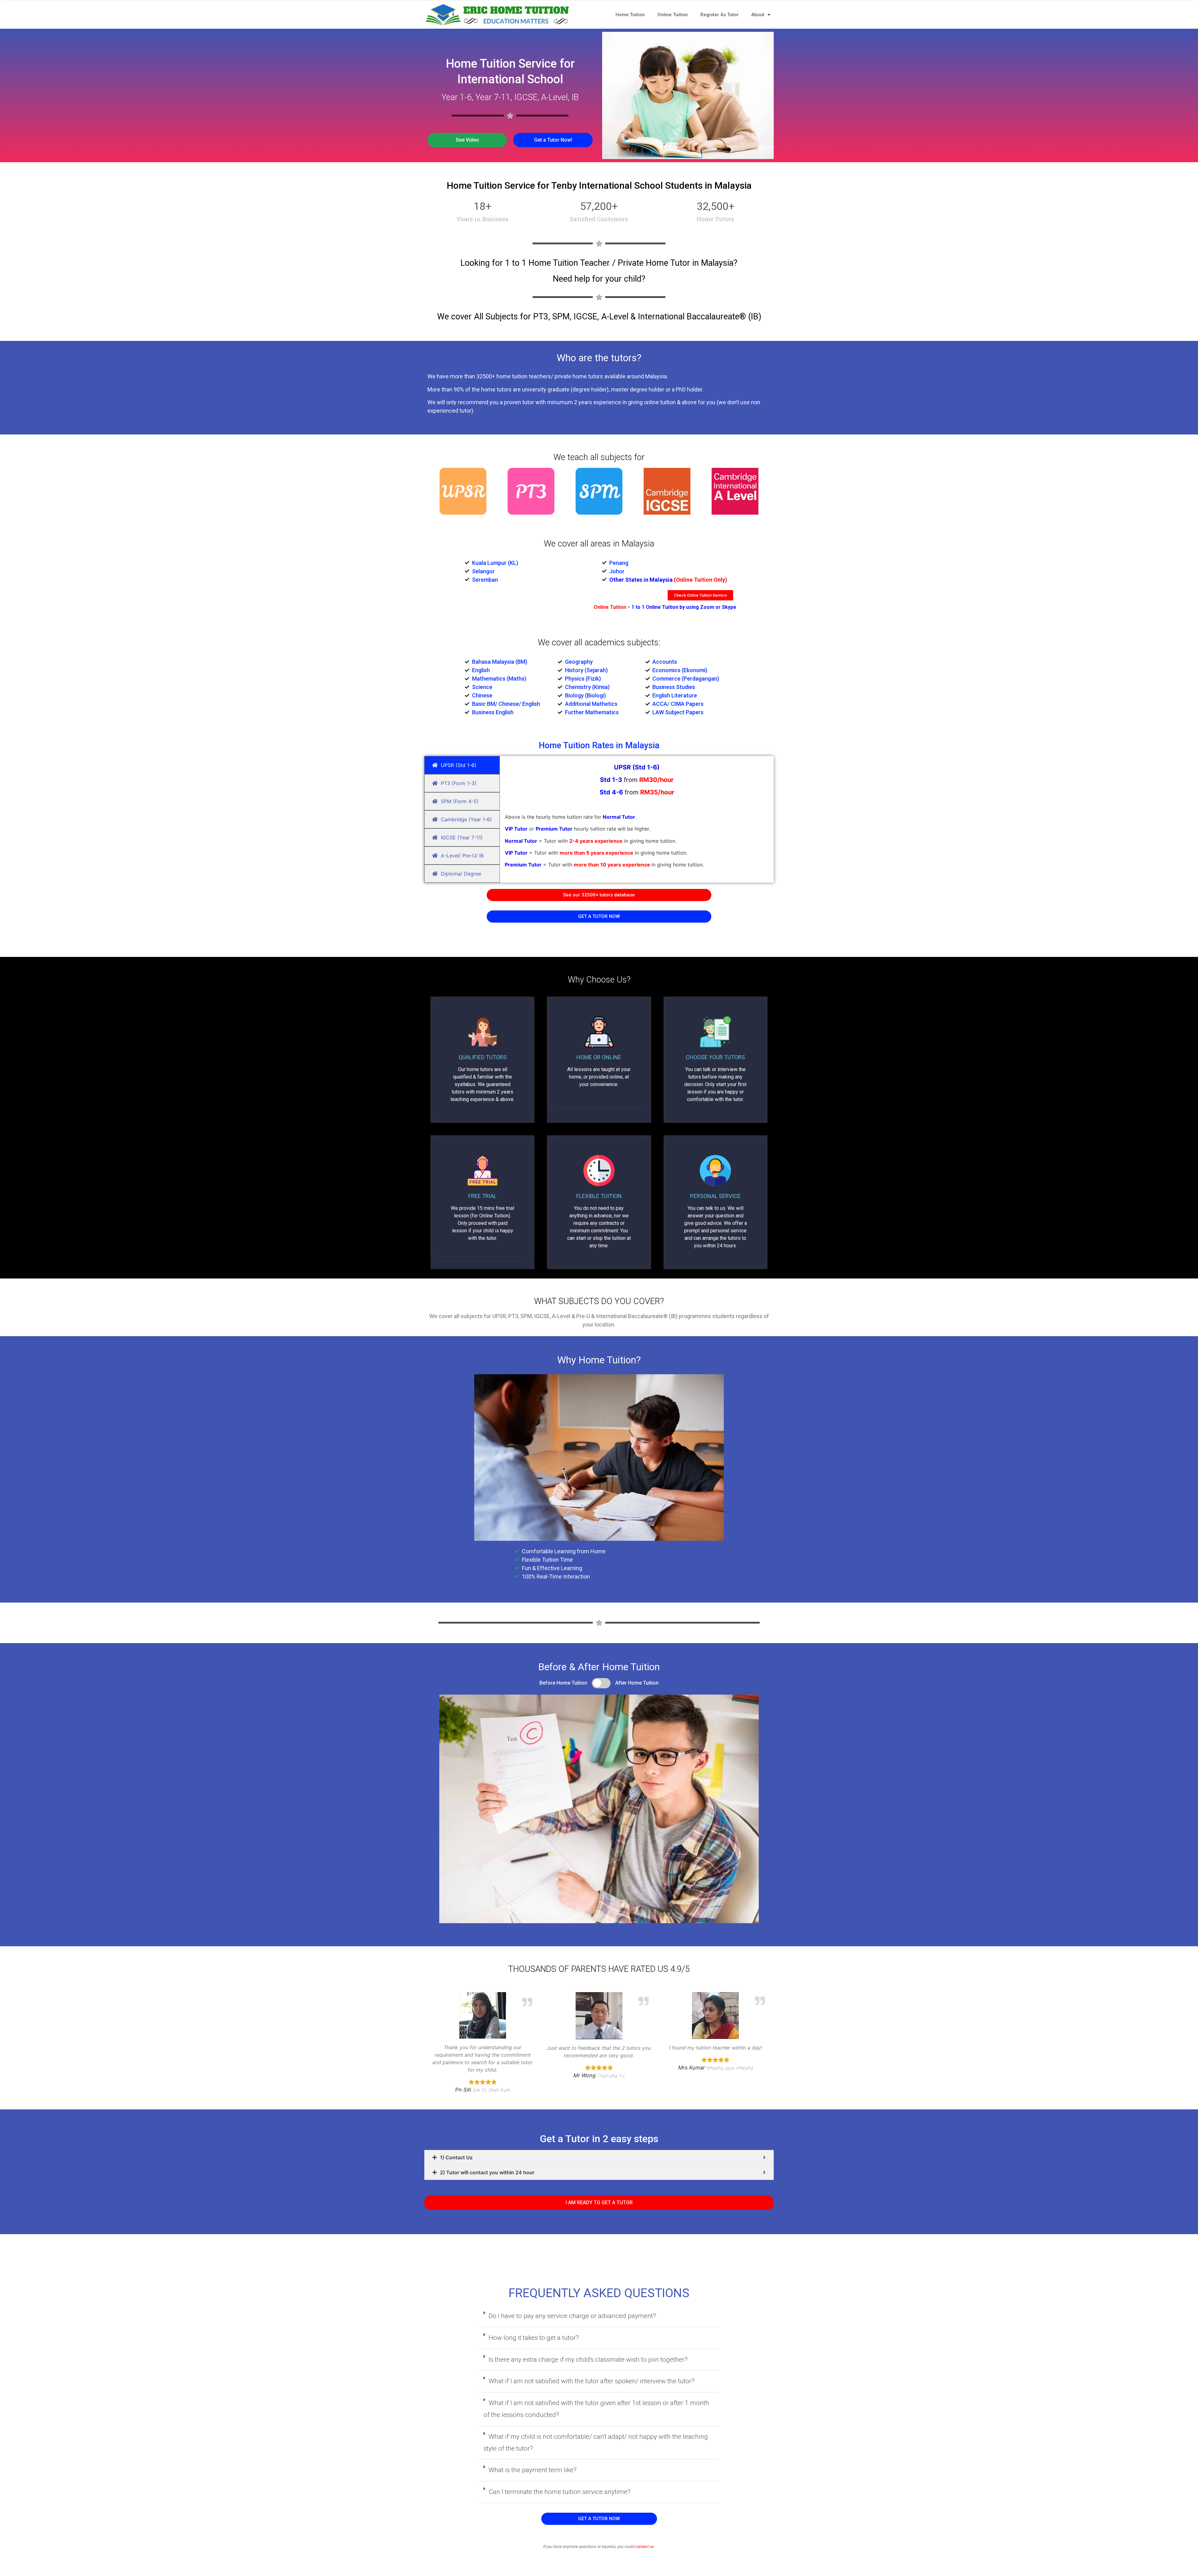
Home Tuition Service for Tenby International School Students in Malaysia (599, 185)
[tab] (599, 2157)
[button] (467, 140)
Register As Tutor (720, 15)
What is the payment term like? (533, 2470)
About (758, 15)
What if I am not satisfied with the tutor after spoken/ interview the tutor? (592, 2381)
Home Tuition (630, 15)
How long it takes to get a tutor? (534, 2338)
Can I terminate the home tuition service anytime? (560, 2492)
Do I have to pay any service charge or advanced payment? (572, 2316)
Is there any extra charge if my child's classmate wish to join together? (588, 2360)
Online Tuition (673, 15)
